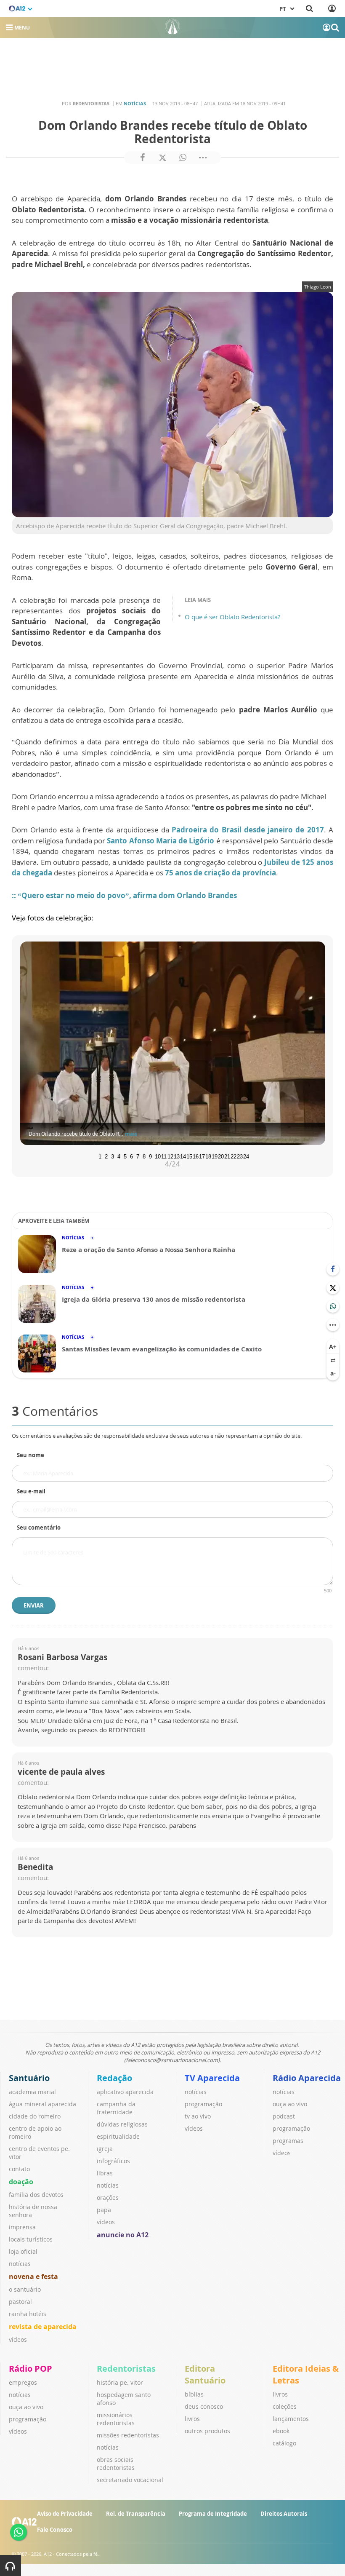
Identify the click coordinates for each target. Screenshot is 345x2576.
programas (288, 2141)
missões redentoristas (128, 2435)
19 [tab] (214, 1156)
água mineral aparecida (42, 2104)
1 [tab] (100, 1156)
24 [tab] (245, 1156)
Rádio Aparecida (307, 2078)
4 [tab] (119, 1156)
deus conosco (204, 2406)
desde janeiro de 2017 (283, 830)
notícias (20, 2264)
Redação (114, 2078)
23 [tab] (239, 1156)
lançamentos (291, 2419)
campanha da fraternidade (116, 2108)
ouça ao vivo (290, 2104)
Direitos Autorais (284, 2514)
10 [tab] (157, 1156)
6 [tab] (131, 1156)
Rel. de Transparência (136, 2514)
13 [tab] (176, 1156)
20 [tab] (220, 1156)
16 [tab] (195, 1156)
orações (108, 2197)
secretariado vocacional (130, 2480)
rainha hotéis (28, 2314)
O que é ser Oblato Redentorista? (232, 617)
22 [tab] (233, 1156)
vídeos (18, 2339)
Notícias (135, 103)
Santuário (29, 2078)
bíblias (194, 2394)
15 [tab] (188, 1156)
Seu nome (31, 1455)
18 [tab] (207, 1156)
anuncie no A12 (123, 2235)
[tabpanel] (172, 1043)
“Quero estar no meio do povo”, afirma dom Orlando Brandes (127, 895)
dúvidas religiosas (122, 2124)
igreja (105, 2149)
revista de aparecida (43, 2327)
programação (203, 2104)
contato (19, 2169)
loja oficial (23, 2251)
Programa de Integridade (213, 2514)
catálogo (284, 2443)
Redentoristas (126, 2369)
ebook (281, 2431)
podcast (284, 2116)
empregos (23, 2382)
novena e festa (33, 2276)
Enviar (34, 1605)
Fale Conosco (55, 2530)
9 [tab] (150, 1156)
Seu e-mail (31, 1491)
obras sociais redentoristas (116, 2464)
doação (21, 2182)
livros (192, 2419)
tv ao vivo (198, 2116)
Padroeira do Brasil (207, 830)
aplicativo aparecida (125, 2092)
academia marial (32, 2092)
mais (131, 1134)
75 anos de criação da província (220, 873)
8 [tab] (144, 1156)
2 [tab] (106, 1156)
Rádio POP (31, 2369)
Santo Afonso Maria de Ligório (161, 841)
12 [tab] (170, 1156)
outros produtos (207, 2431)
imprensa (22, 2227)
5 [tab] (125, 1156)
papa (104, 2210)
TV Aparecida (212, 2078)
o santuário (25, 2289)
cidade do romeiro (35, 2116)
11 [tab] (163, 1156)
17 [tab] (201, 1156)
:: (15, 895)
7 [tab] (138, 1156)
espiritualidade (118, 2136)
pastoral (20, 2302)
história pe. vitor (120, 2382)
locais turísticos (31, 2239)
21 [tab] (226, 1156)
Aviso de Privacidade (65, 2514)
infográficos (113, 2161)
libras (105, 2173)
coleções (285, 2406)
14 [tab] (182, 1156)
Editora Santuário (205, 2374)
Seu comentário (39, 1527)
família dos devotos (36, 2195)
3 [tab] (113, 1156)
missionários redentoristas (116, 2419)
